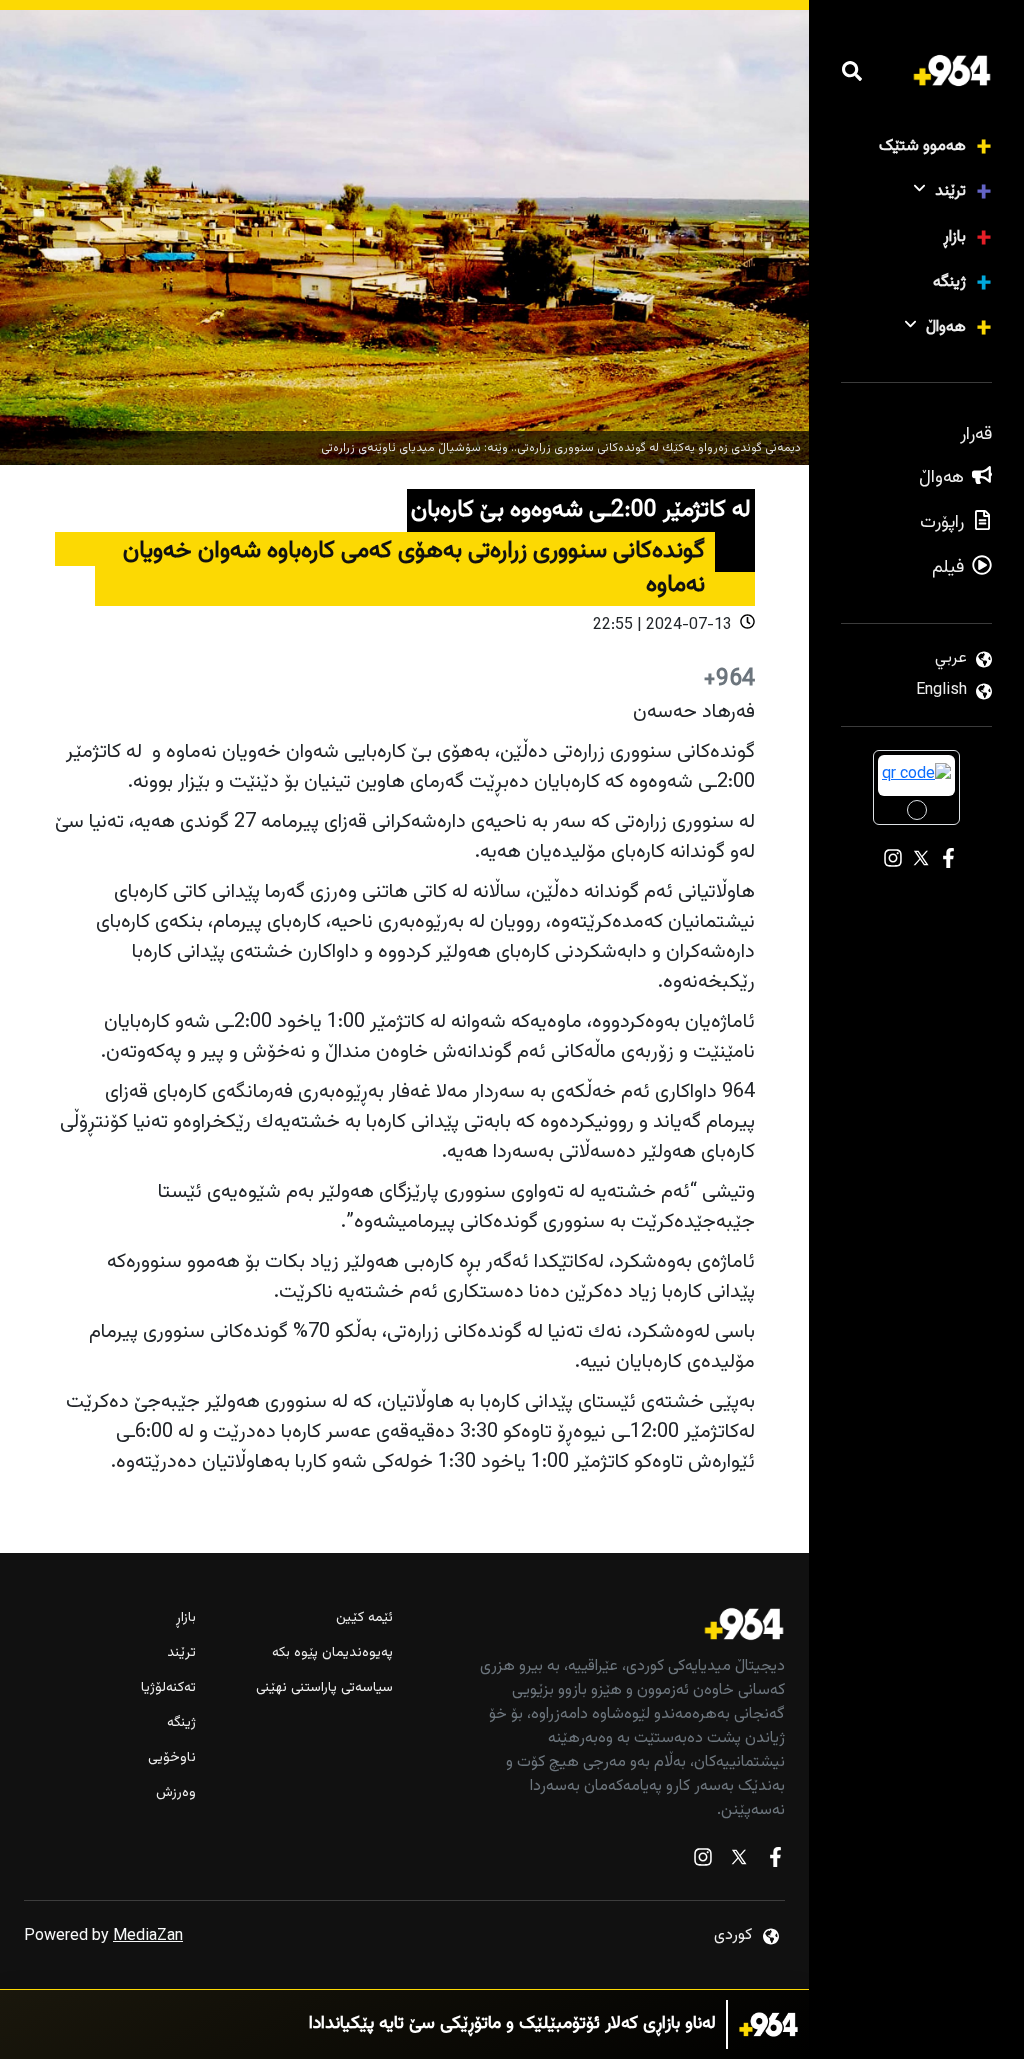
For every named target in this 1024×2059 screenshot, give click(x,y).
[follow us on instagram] (703, 1861)
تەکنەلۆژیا (168, 1688)
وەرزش (176, 1793)
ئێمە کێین (364, 1618)
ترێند (950, 191)
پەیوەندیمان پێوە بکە (332, 1653)
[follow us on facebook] (775, 1861)
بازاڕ (954, 237)
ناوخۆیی (172, 1758)
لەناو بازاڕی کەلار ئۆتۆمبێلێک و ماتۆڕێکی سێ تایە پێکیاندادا (512, 2024)
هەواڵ (946, 327)
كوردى (733, 1935)
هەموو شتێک (922, 146)
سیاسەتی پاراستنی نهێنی (324, 1688)
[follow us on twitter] (739, 1861)
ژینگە (949, 282)
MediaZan (148, 1936)
